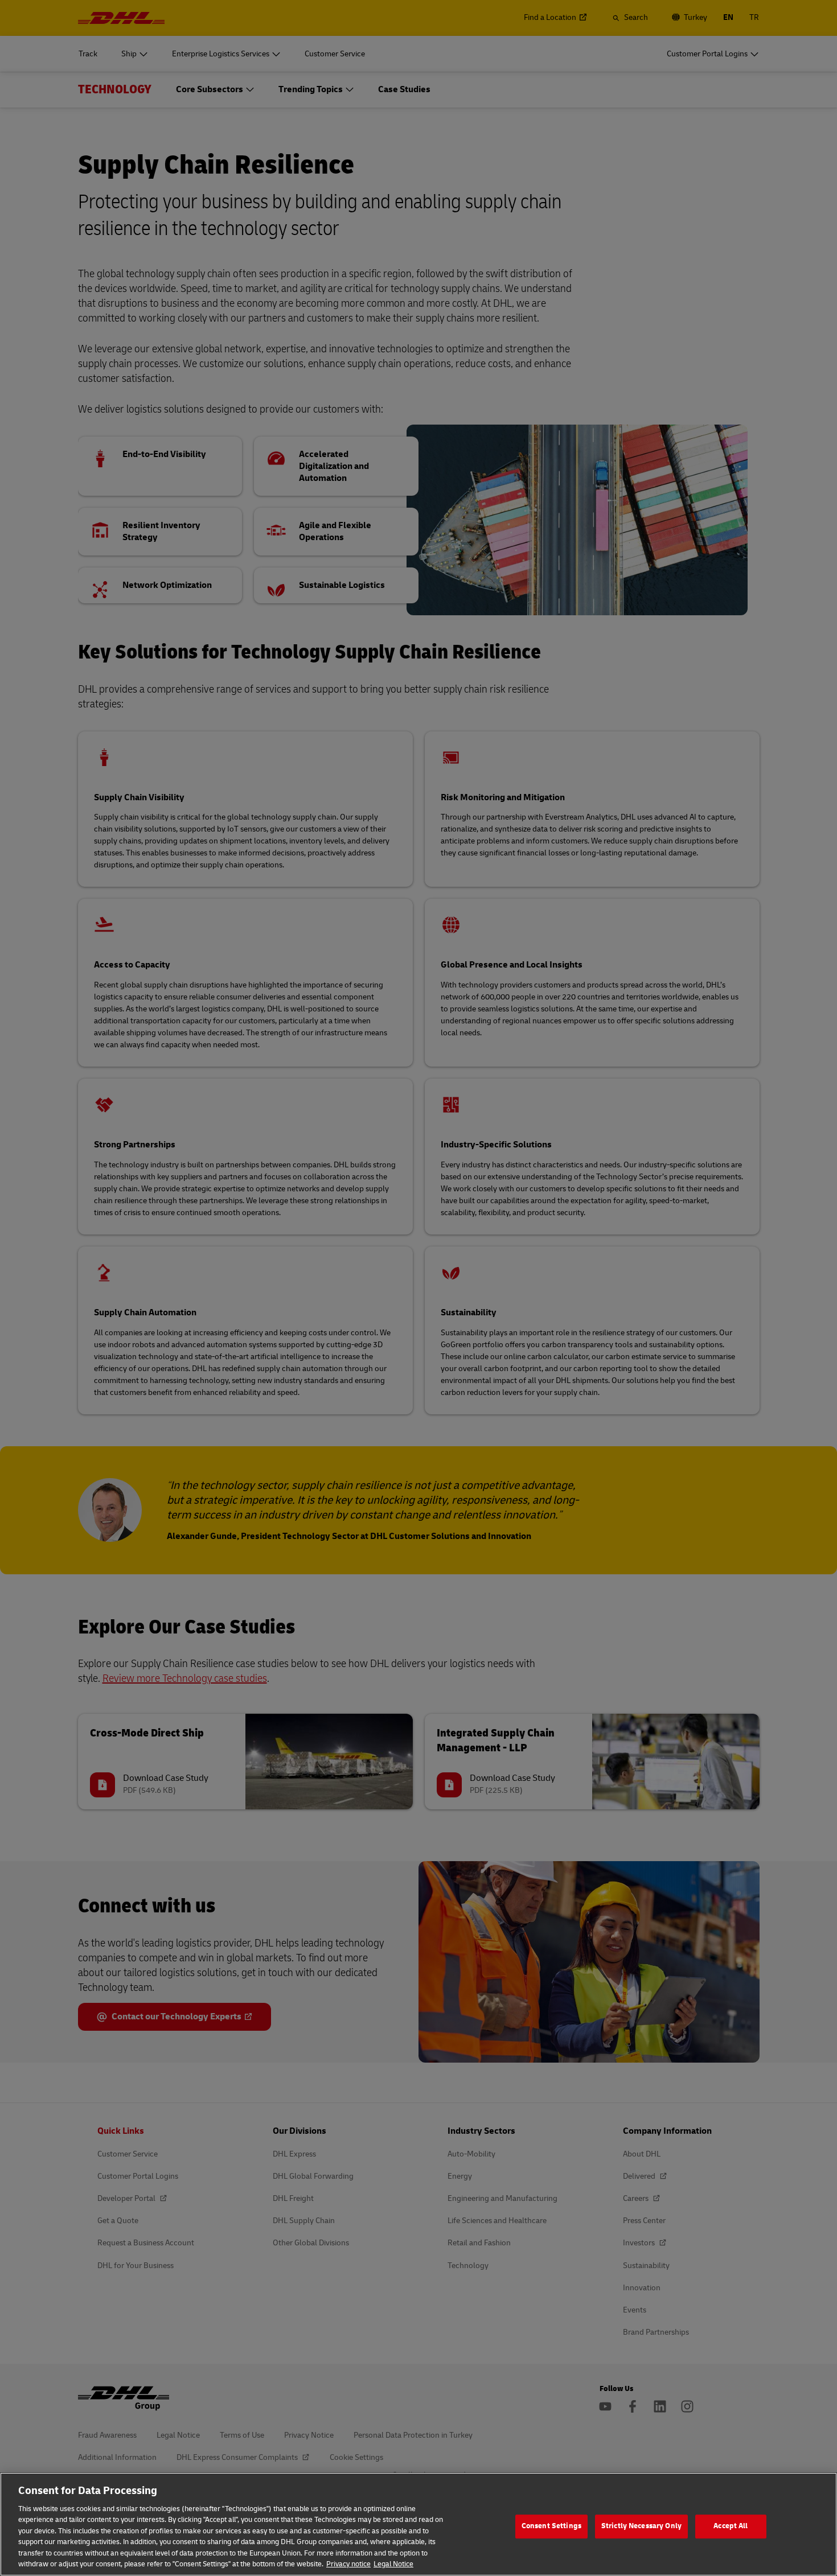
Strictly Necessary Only (641, 2526)
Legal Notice (393, 2564)
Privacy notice (348, 2564)
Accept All (731, 2526)
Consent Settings (551, 2526)
